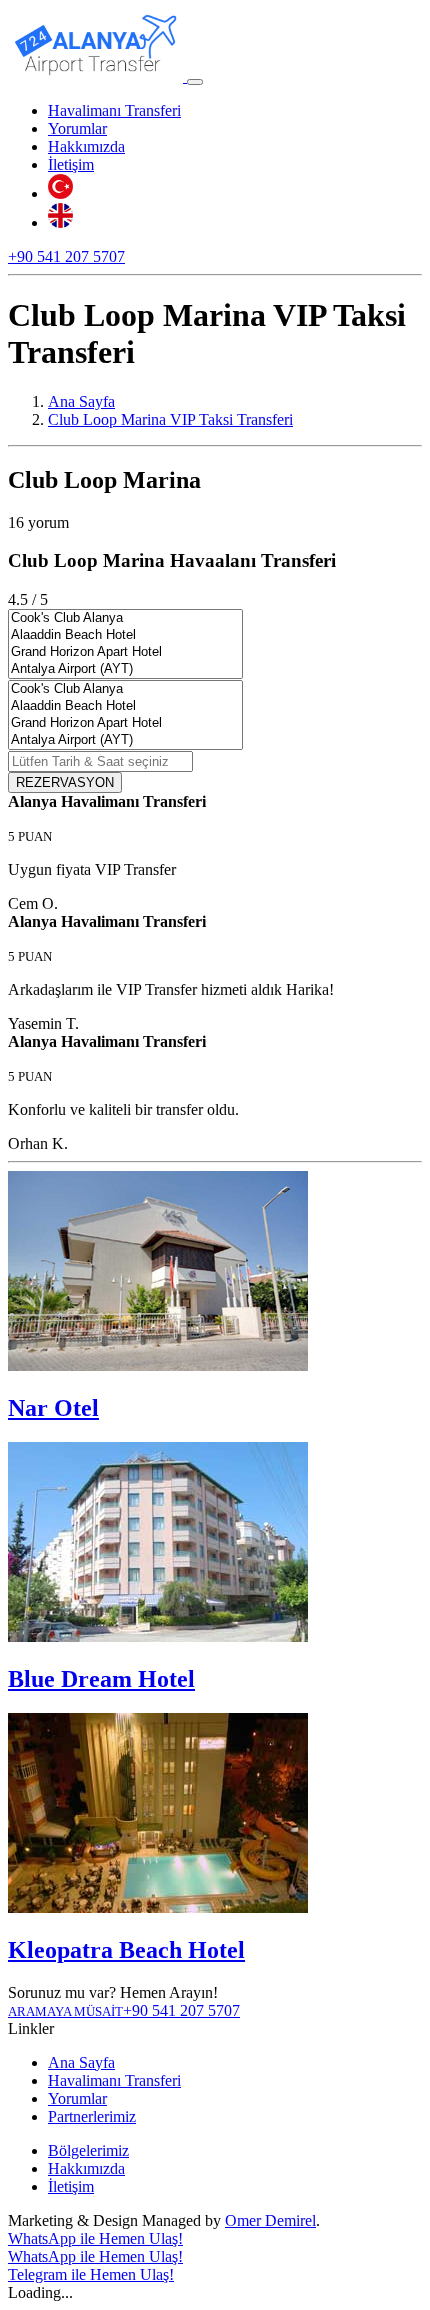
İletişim (71, 164)
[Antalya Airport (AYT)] (125, 669)
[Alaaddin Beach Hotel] (125, 635)
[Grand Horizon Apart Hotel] (125, 652)
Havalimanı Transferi (114, 110)
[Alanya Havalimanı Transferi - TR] (60, 193)
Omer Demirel (270, 2220)
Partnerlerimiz (92, 2116)
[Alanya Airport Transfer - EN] (60, 222)
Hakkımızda (86, 146)
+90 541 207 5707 (66, 256)
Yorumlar (77, 128)
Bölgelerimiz (88, 2150)
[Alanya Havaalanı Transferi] (97, 76)
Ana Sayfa (81, 2062)
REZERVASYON (65, 782)
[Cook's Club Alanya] (125, 618)
